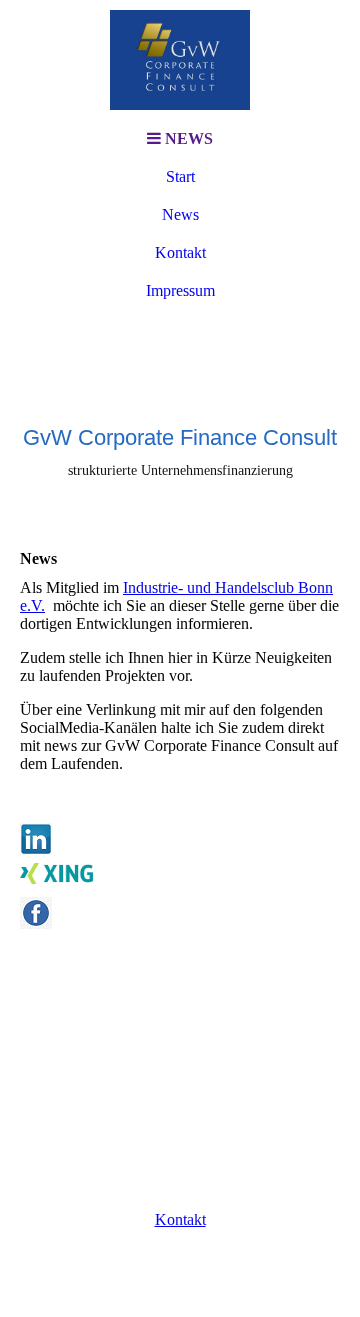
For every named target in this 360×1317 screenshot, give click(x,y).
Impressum (180, 290)
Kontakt (180, 252)
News (180, 214)
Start (180, 176)
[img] (180, 60)
